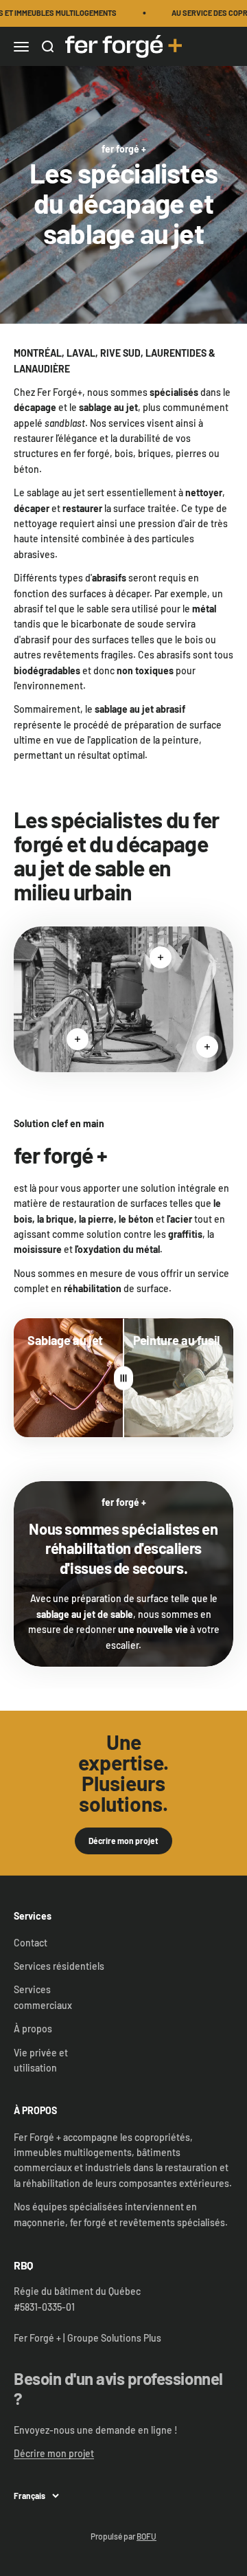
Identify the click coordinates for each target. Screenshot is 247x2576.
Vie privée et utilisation (41, 2060)
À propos (33, 2029)
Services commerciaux (43, 1997)
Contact (31, 1943)
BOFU (146, 2536)
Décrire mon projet (123, 1841)
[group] (123, 195)
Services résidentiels (59, 1966)
